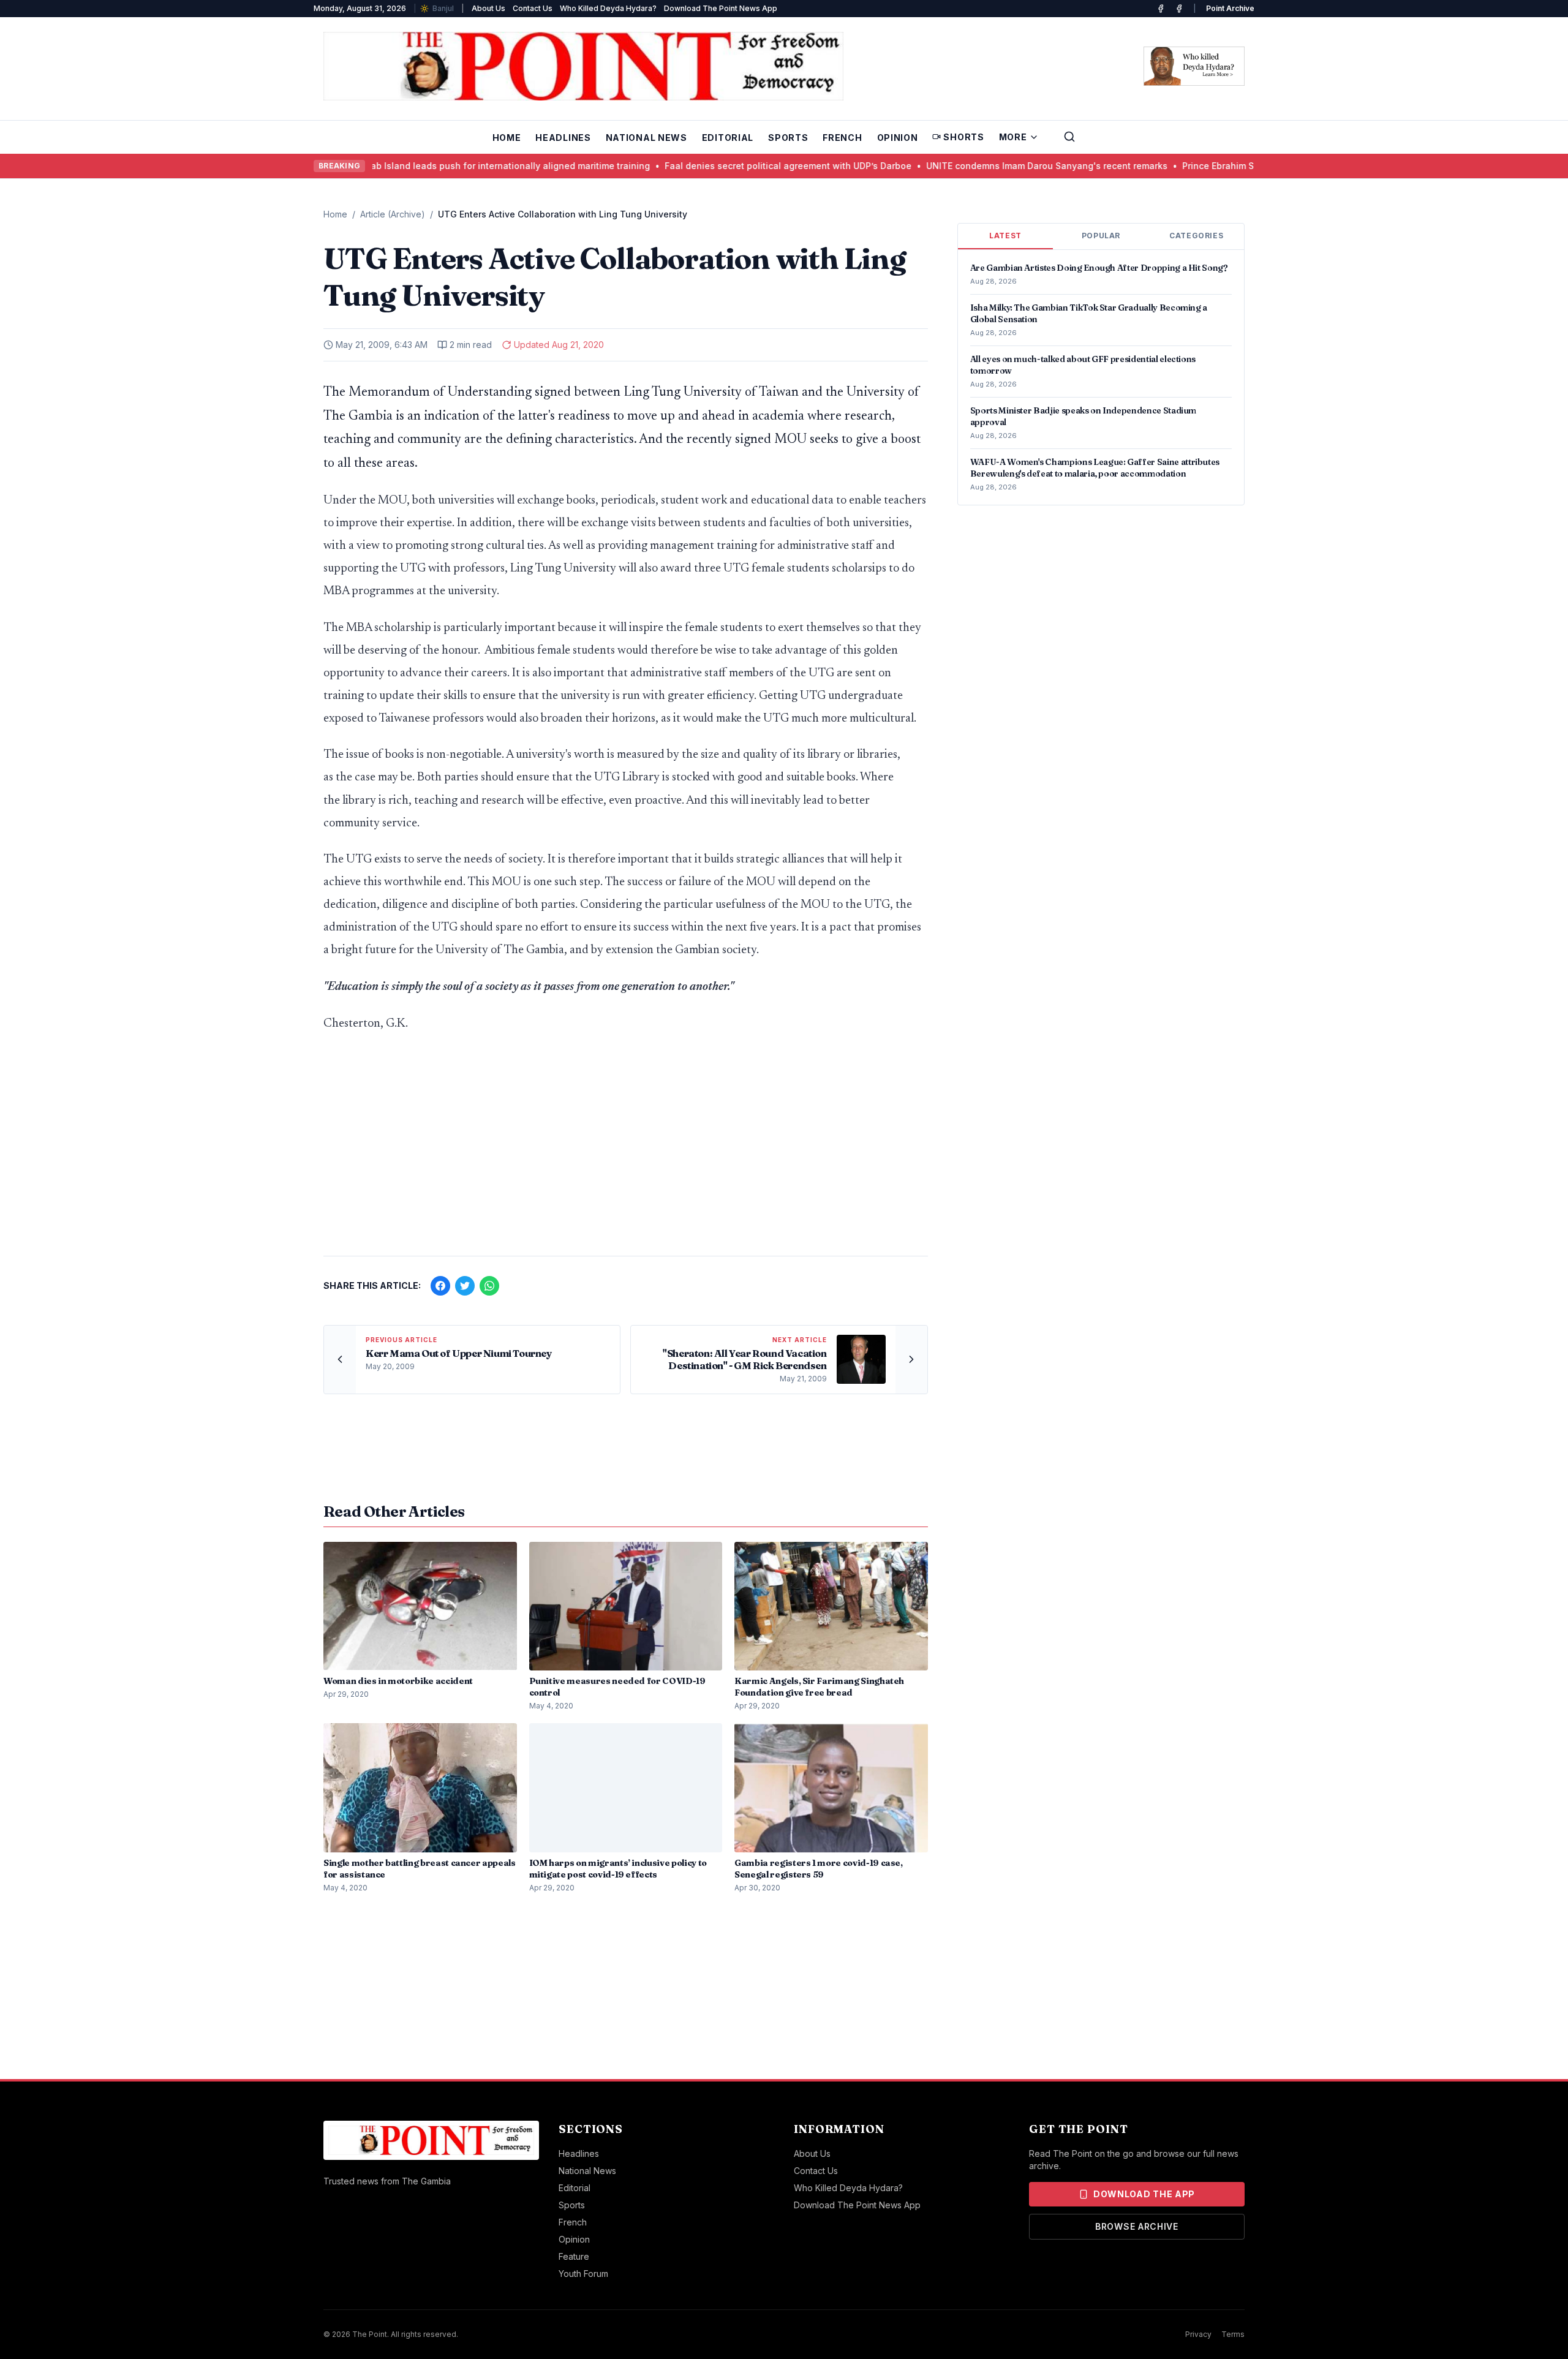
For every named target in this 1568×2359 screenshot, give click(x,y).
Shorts (963, 137)
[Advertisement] (626, 1150)
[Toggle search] (1069, 137)
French (842, 138)
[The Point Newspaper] (1179, 9)
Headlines (563, 138)
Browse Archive (1137, 2226)
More (1013, 137)
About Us (488, 8)
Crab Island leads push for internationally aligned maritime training (463, 166)
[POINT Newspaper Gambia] (1161, 9)
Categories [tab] (1196, 236)
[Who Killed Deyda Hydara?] (1194, 66)
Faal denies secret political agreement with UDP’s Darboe (746, 166)
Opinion (898, 138)
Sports (788, 138)
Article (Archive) (393, 214)
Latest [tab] (1005, 236)
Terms (1233, 2334)
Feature (574, 2256)
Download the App (1144, 2194)
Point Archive (1230, 8)
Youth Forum (583, 2274)
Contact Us (533, 8)
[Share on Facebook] (440, 1286)
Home (507, 138)
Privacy (1198, 2334)
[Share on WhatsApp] (489, 1286)
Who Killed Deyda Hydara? (608, 8)
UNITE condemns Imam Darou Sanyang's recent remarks (1005, 166)
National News (646, 138)
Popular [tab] (1101, 236)
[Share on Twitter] (465, 1286)
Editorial (728, 138)
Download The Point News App (721, 8)
